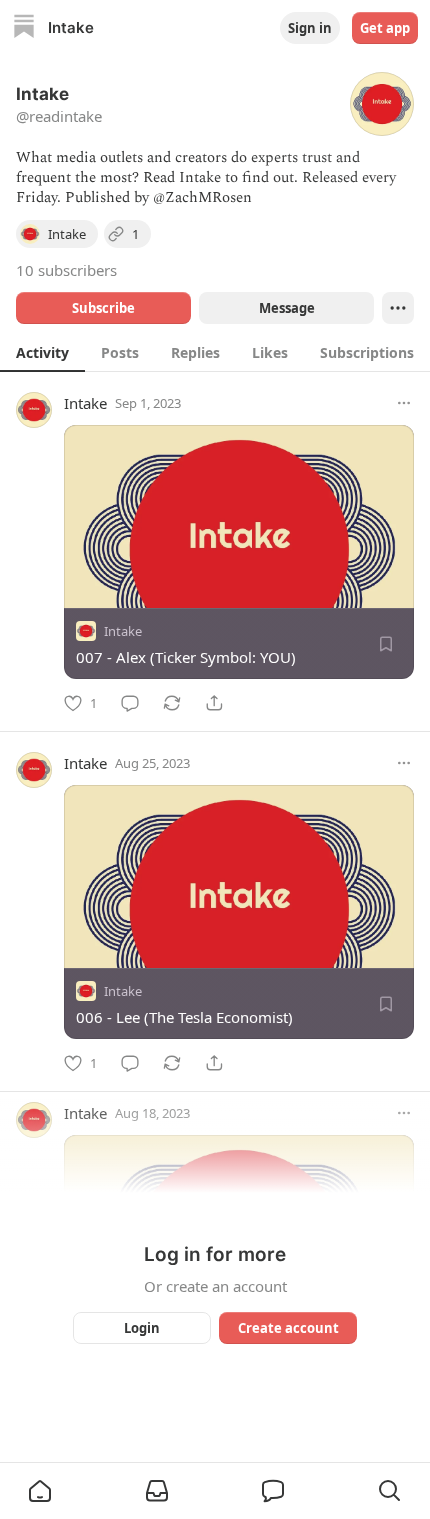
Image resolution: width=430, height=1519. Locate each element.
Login (142, 1328)
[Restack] (172, 703)
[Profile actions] (398, 308)
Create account (288, 1328)
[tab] (42, 352)
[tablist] (215, 352)
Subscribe (103, 308)
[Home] (24, 28)
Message (287, 308)
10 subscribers (66, 270)
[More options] (404, 403)
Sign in (310, 28)
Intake (85, 403)
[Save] (386, 644)
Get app (385, 28)
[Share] (214, 703)
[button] (40, 1491)
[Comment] (130, 703)
